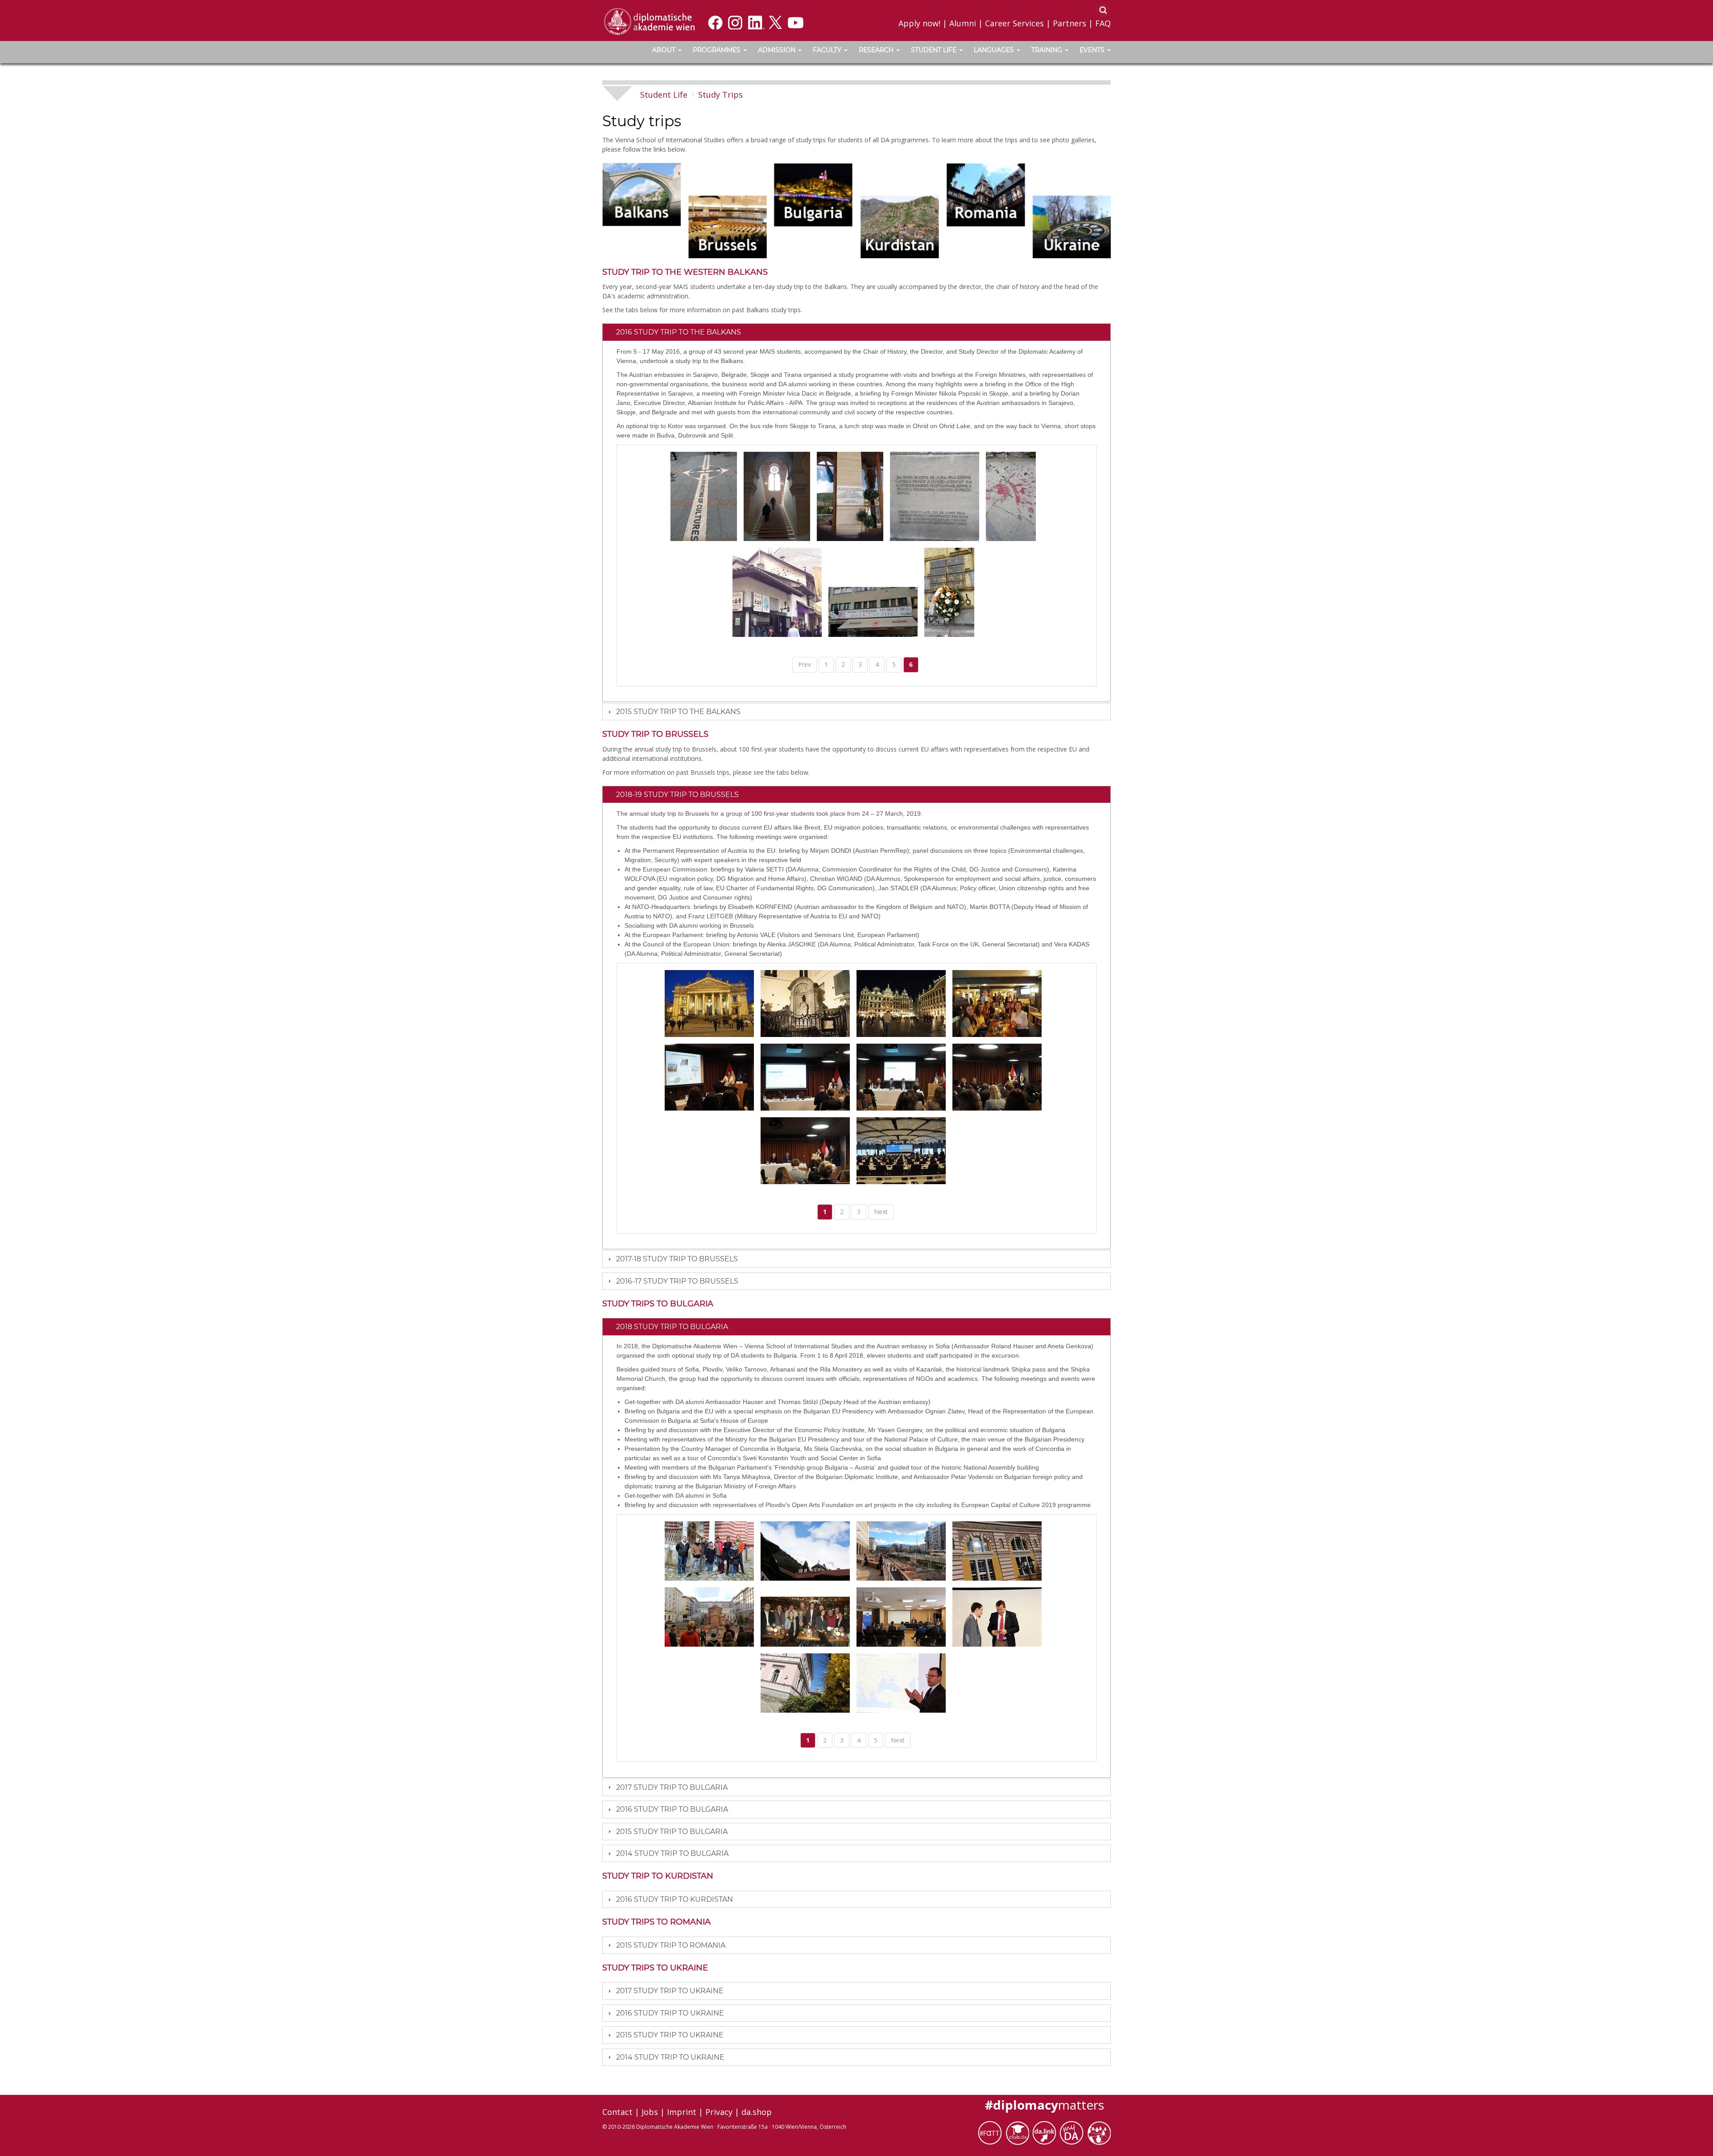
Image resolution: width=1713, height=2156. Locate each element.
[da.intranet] (1073, 2132)
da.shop (757, 2112)
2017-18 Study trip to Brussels (677, 1259)
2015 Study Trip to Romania (671, 1945)
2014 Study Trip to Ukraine (670, 2057)
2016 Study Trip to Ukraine (670, 2013)
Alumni (963, 23)
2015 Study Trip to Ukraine (670, 2035)
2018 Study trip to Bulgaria (672, 1327)
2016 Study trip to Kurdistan (674, 1899)
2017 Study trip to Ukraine (670, 1991)
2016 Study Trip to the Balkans (679, 332)
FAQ (1103, 23)
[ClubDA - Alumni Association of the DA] (1019, 2132)
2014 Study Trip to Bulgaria (672, 1853)
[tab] (856, 332)
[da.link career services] (1046, 2132)
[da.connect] (1099, 2132)
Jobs (650, 2112)
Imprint (682, 2112)
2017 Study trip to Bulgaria (672, 1787)
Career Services (1014, 23)
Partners (1070, 23)
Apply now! (919, 23)
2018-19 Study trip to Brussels (677, 795)
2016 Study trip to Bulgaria (672, 1809)
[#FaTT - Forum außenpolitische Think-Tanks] (991, 2132)
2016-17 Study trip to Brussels (677, 1281)
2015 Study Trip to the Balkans (678, 712)
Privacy (719, 2112)
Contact (617, 2112)
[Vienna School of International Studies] (649, 21)
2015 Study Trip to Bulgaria (672, 1832)
